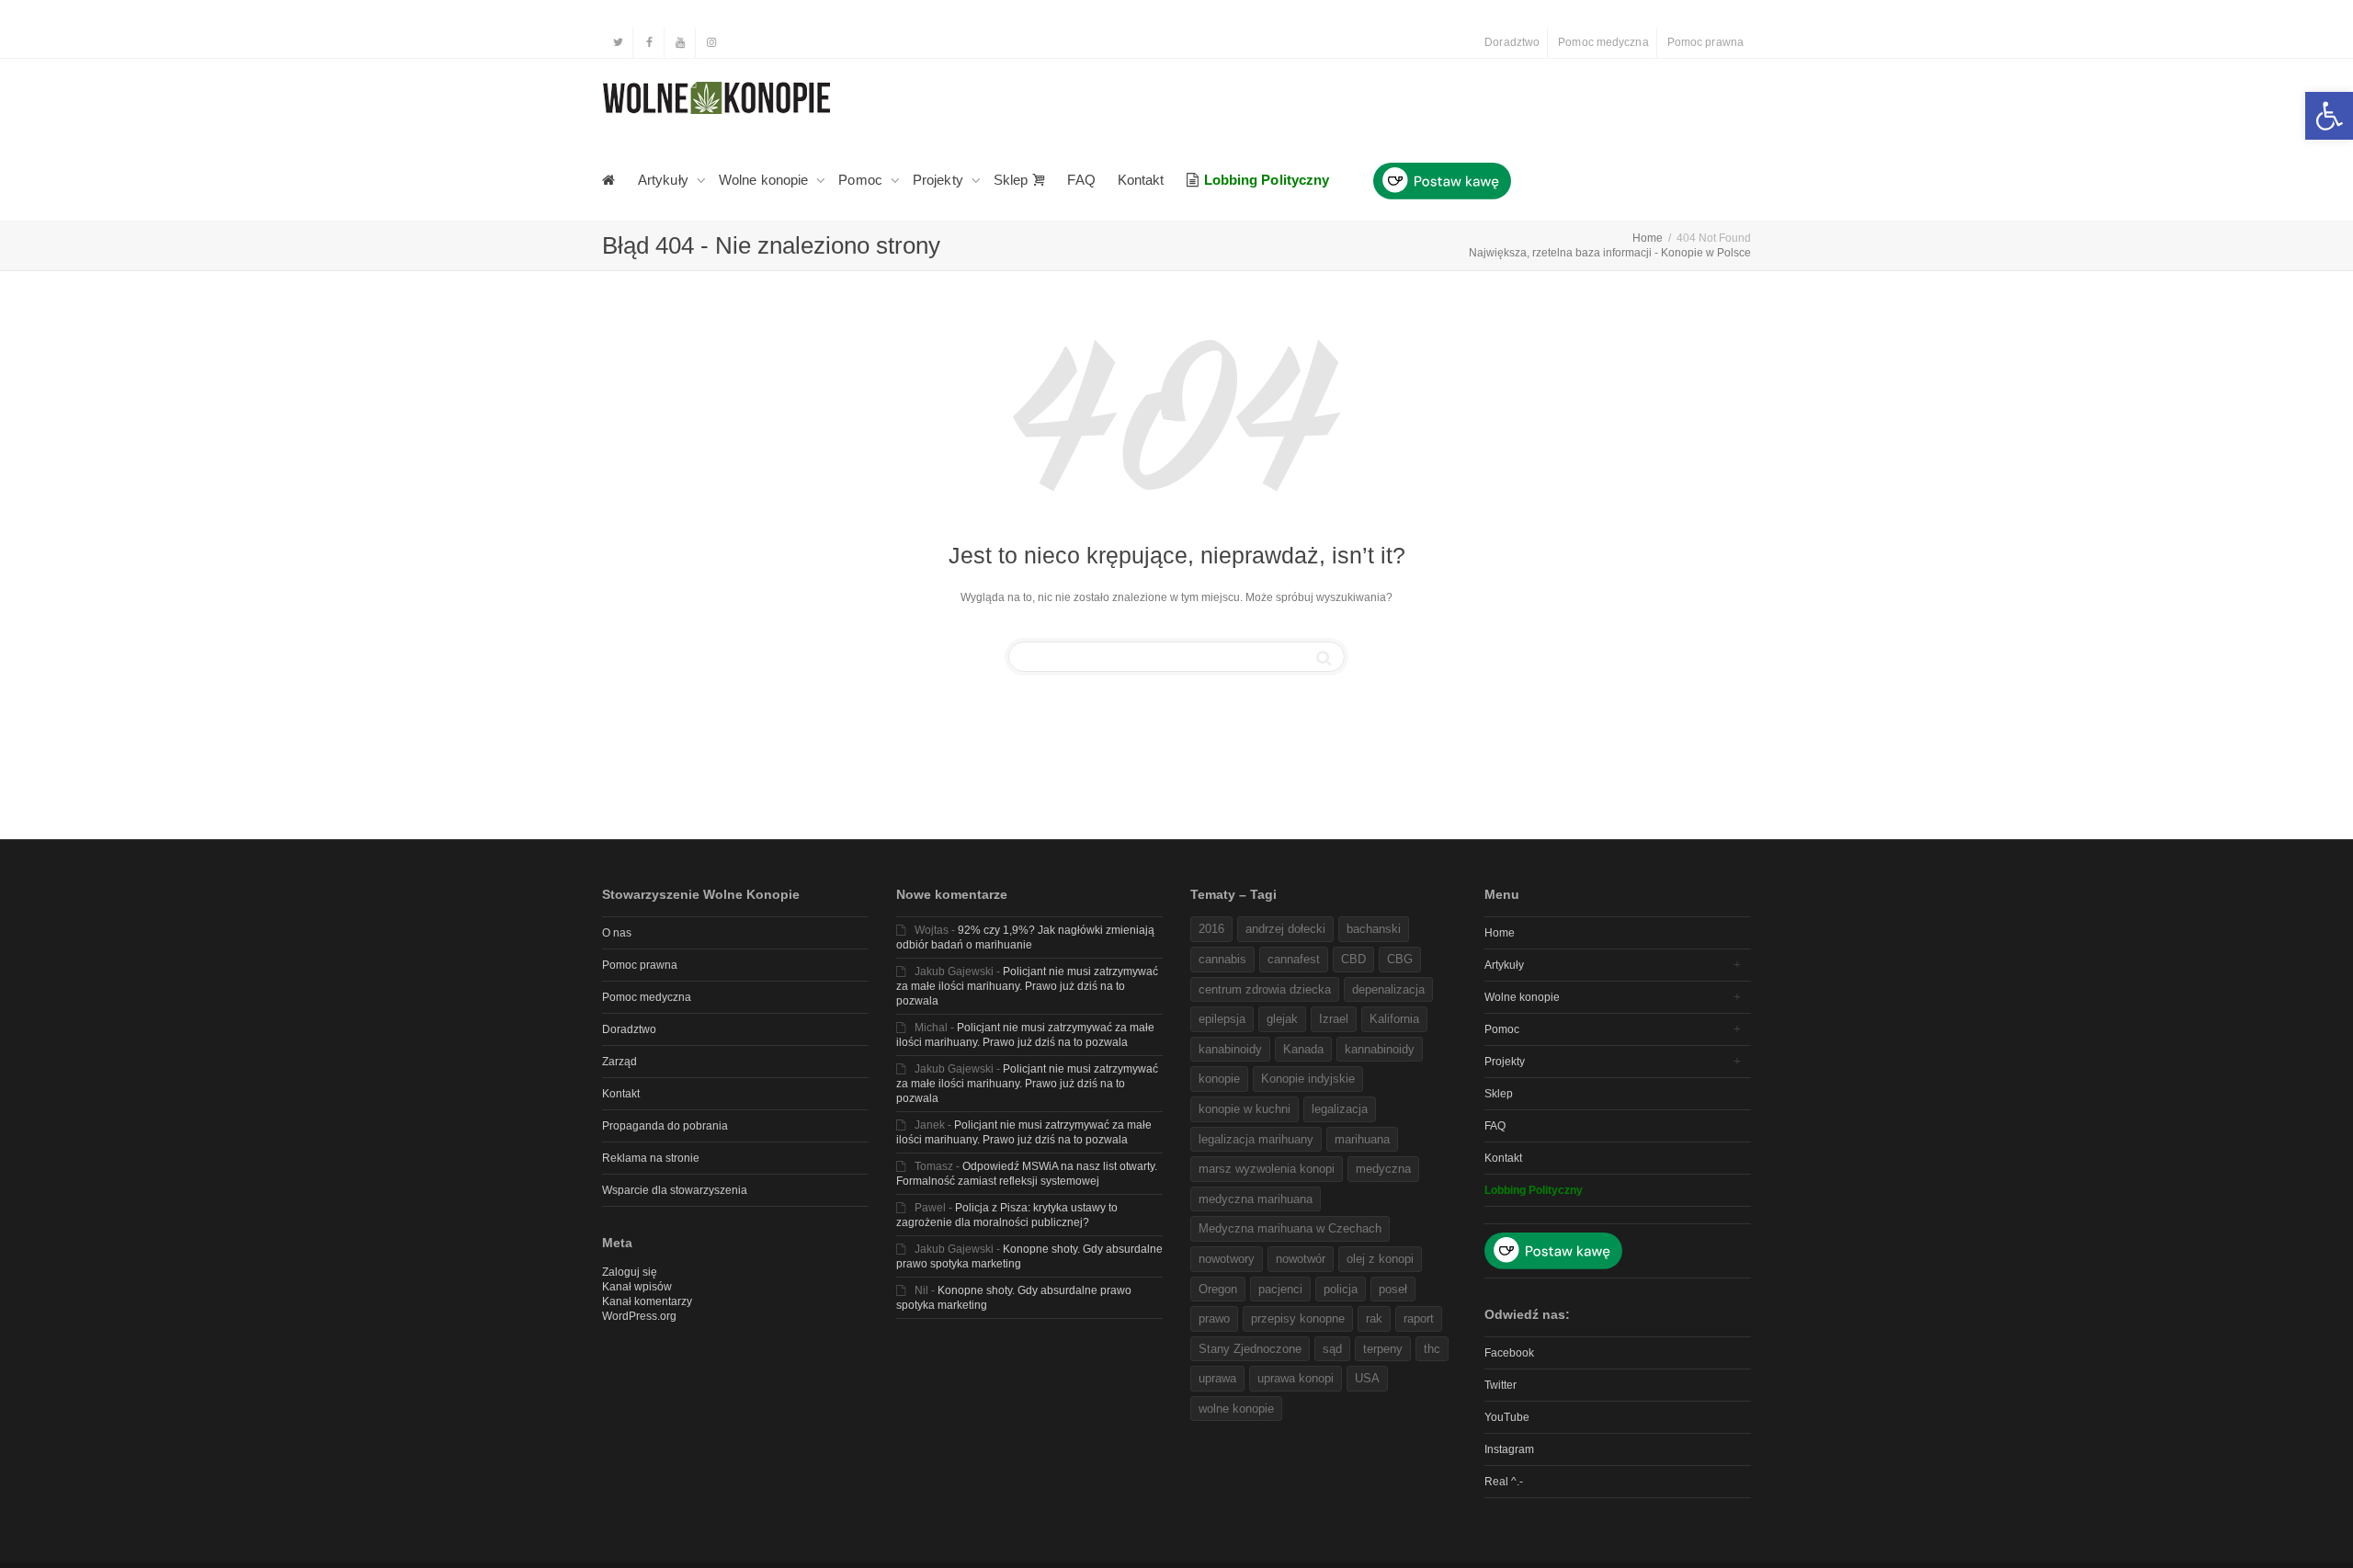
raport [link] (1419, 1318)
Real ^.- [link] (1504, 1482)
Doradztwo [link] (1512, 42)
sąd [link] (1332, 1349)
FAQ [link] (1081, 180)
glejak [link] (1282, 1019)
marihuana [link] (1362, 1139)
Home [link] (1500, 933)
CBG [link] (1400, 959)
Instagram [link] (1509, 1449)
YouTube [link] (1507, 1417)
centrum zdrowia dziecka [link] (1265, 989)
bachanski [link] (1374, 929)
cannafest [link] (1294, 959)
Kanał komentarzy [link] (647, 1301)
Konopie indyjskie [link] (1308, 1079)
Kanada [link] (1303, 1049)
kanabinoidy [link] (1230, 1049)
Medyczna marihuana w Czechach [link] (1290, 1228)
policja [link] (1341, 1289)
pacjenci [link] (1280, 1289)
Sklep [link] (1013, 180)
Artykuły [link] (665, 180)
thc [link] (1432, 1349)
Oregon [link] (1218, 1289)
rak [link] (1374, 1318)
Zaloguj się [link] (630, 1272)
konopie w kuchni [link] (1245, 1109)
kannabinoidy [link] (1380, 1049)
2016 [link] (1211, 929)
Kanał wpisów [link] (637, 1287)
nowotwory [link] (1227, 1259)
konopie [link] (1219, 1079)
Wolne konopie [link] (765, 180)
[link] (2329, 116)
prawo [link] (1214, 1318)
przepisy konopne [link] (1298, 1318)
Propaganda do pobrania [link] (665, 1126)
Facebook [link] (1509, 1353)
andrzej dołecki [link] (1285, 929)
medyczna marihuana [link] (1256, 1199)
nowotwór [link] (1301, 1259)
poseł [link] (1393, 1289)
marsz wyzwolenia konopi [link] (1267, 1169)
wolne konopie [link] (1236, 1409)
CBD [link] (1353, 959)
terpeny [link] (1383, 1349)
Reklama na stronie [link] (651, 1158)
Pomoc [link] (862, 180)
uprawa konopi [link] (1296, 1378)
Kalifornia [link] (1394, 1019)
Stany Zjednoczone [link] (1250, 1349)
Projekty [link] (940, 180)
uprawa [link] (1217, 1378)
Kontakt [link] (1141, 180)
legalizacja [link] (1340, 1109)
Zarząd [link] (620, 1062)
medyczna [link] (1383, 1169)
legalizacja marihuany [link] (1256, 1139)
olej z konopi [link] (1380, 1259)
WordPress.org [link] (639, 1316)
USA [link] (1367, 1378)
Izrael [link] (1334, 1019)
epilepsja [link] (1222, 1019)
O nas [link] (617, 933)
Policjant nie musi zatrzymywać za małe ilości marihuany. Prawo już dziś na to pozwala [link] (1027, 986)
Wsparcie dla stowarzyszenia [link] (675, 1190)
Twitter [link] (1500, 1385)
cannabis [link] (1222, 959)
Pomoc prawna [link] (1705, 42)
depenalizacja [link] (1388, 989)
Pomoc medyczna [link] (1603, 42)
